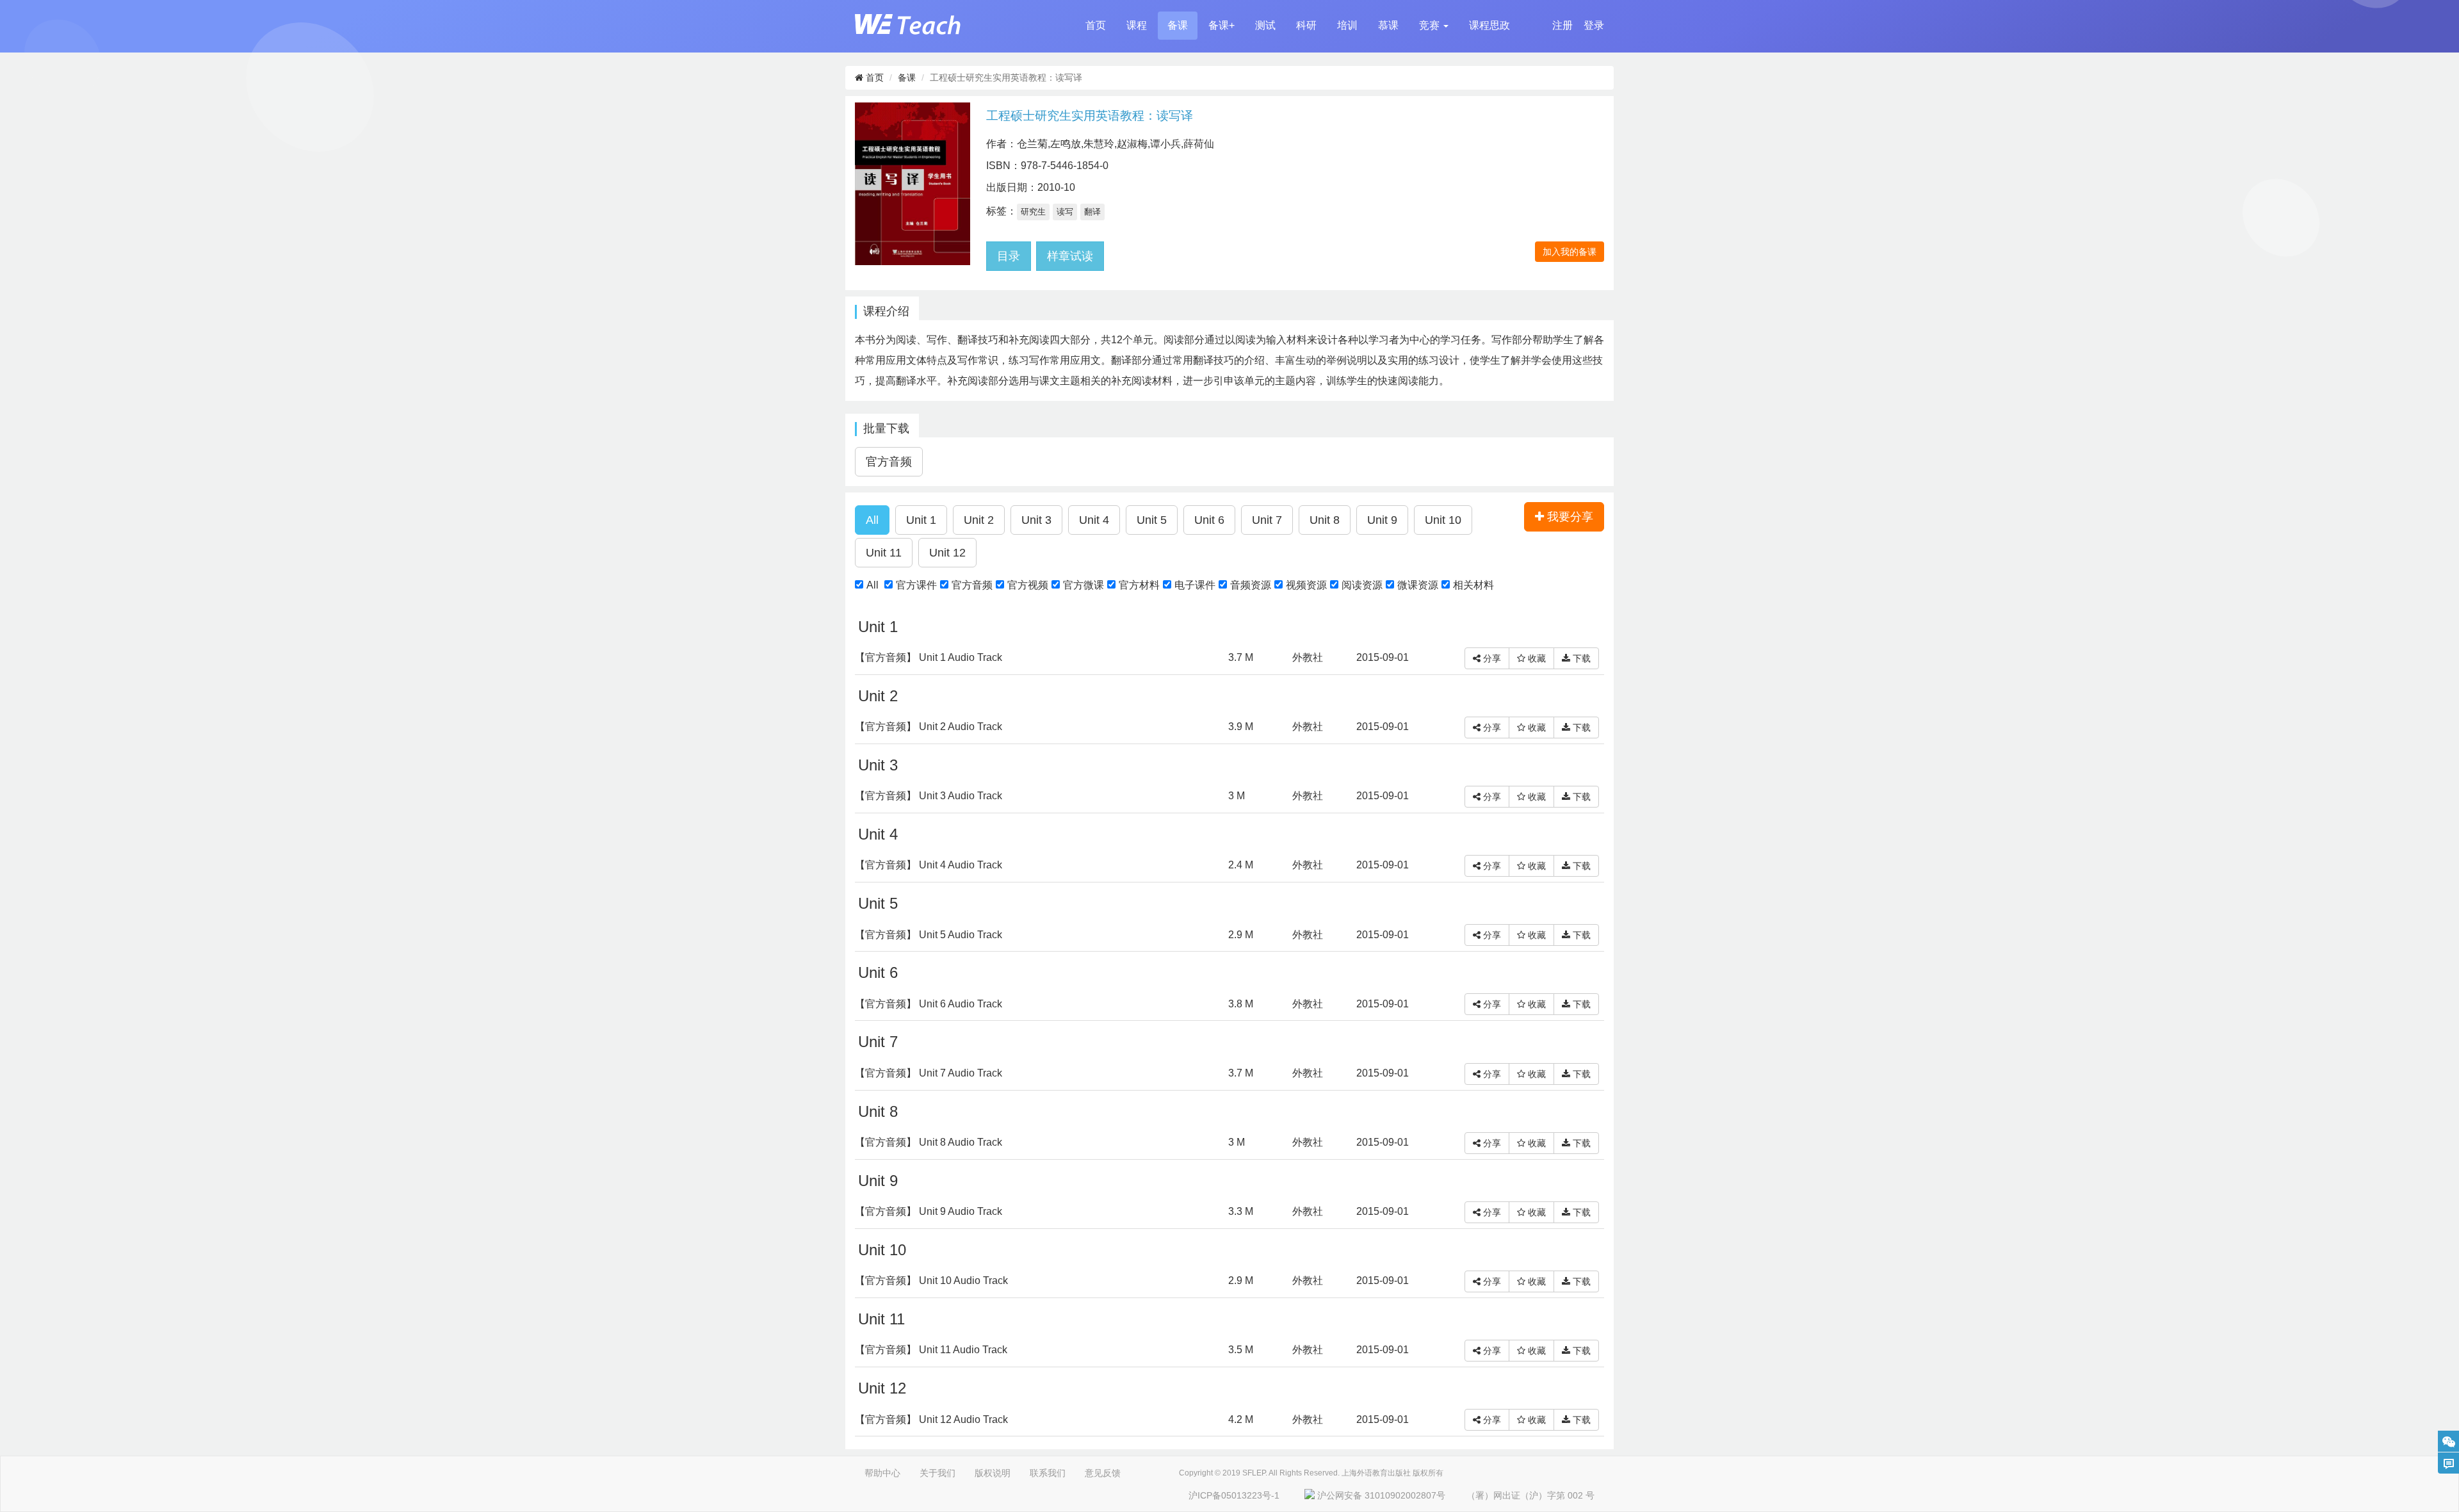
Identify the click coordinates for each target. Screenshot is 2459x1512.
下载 (1580, 658)
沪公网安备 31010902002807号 (1381, 1495)
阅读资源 (1362, 585)
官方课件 (916, 585)
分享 (1491, 658)
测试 (1265, 25)
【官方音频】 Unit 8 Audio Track (929, 1142)
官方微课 (1083, 585)
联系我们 (1048, 1473)
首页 (1096, 25)
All (872, 585)
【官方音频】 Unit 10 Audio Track (931, 1280)
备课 (1178, 25)
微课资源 (1418, 585)
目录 (1009, 256)
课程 (1137, 25)
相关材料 (1473, 585)
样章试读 (1070, 256)
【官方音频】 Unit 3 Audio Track (929, 796)
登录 (1594, 25)
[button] (1434, 26)
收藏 (1536, 658)
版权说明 (993, 1473)
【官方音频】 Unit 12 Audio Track (931, 1419)
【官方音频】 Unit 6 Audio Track (929, 1004)
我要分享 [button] (1569, 517)
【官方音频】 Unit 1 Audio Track (929, 657)
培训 (1347, 25)
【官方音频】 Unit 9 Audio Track (929, 1211)
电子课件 (1195, 585)
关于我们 (937, 1473)
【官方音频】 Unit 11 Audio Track (931, 1350)
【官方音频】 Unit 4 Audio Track (929, 865)
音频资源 (1251, 585)
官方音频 (972, 585)
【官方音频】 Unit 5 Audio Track (929, 935)
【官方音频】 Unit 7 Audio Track (929, 1073)
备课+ (1221, 25)
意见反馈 (1103, 1473)
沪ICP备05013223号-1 (1234, 1495)
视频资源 (1306, 585)
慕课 (1388, 25)
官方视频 (1028, 585)
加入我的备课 (1570, 252)
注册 (1562, 25)
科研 (1306, 25)
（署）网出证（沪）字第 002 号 (1530, 1495)
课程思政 (1489, 25)
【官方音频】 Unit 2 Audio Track (929, 727)
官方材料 (1139, 585)
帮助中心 (882, 1473)
